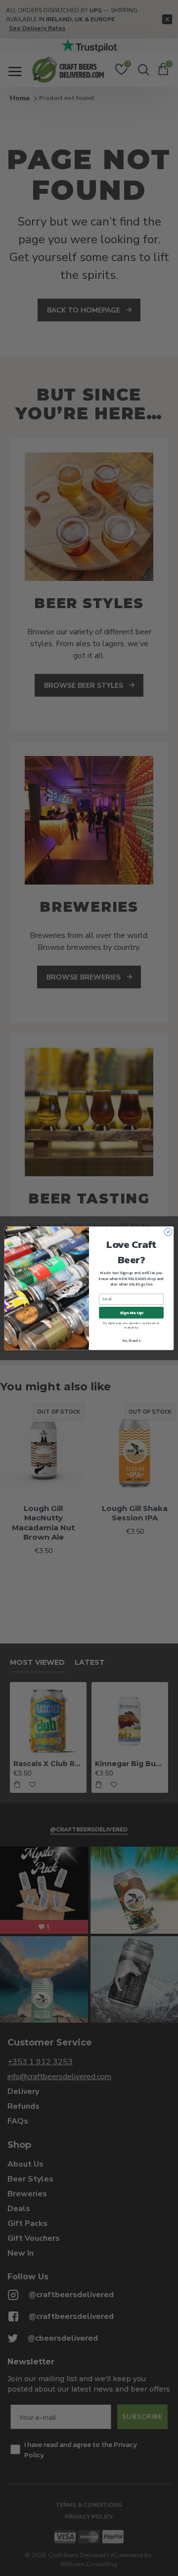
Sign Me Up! (132, 1312)
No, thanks (131, 1340)
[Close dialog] (168, 1232)
